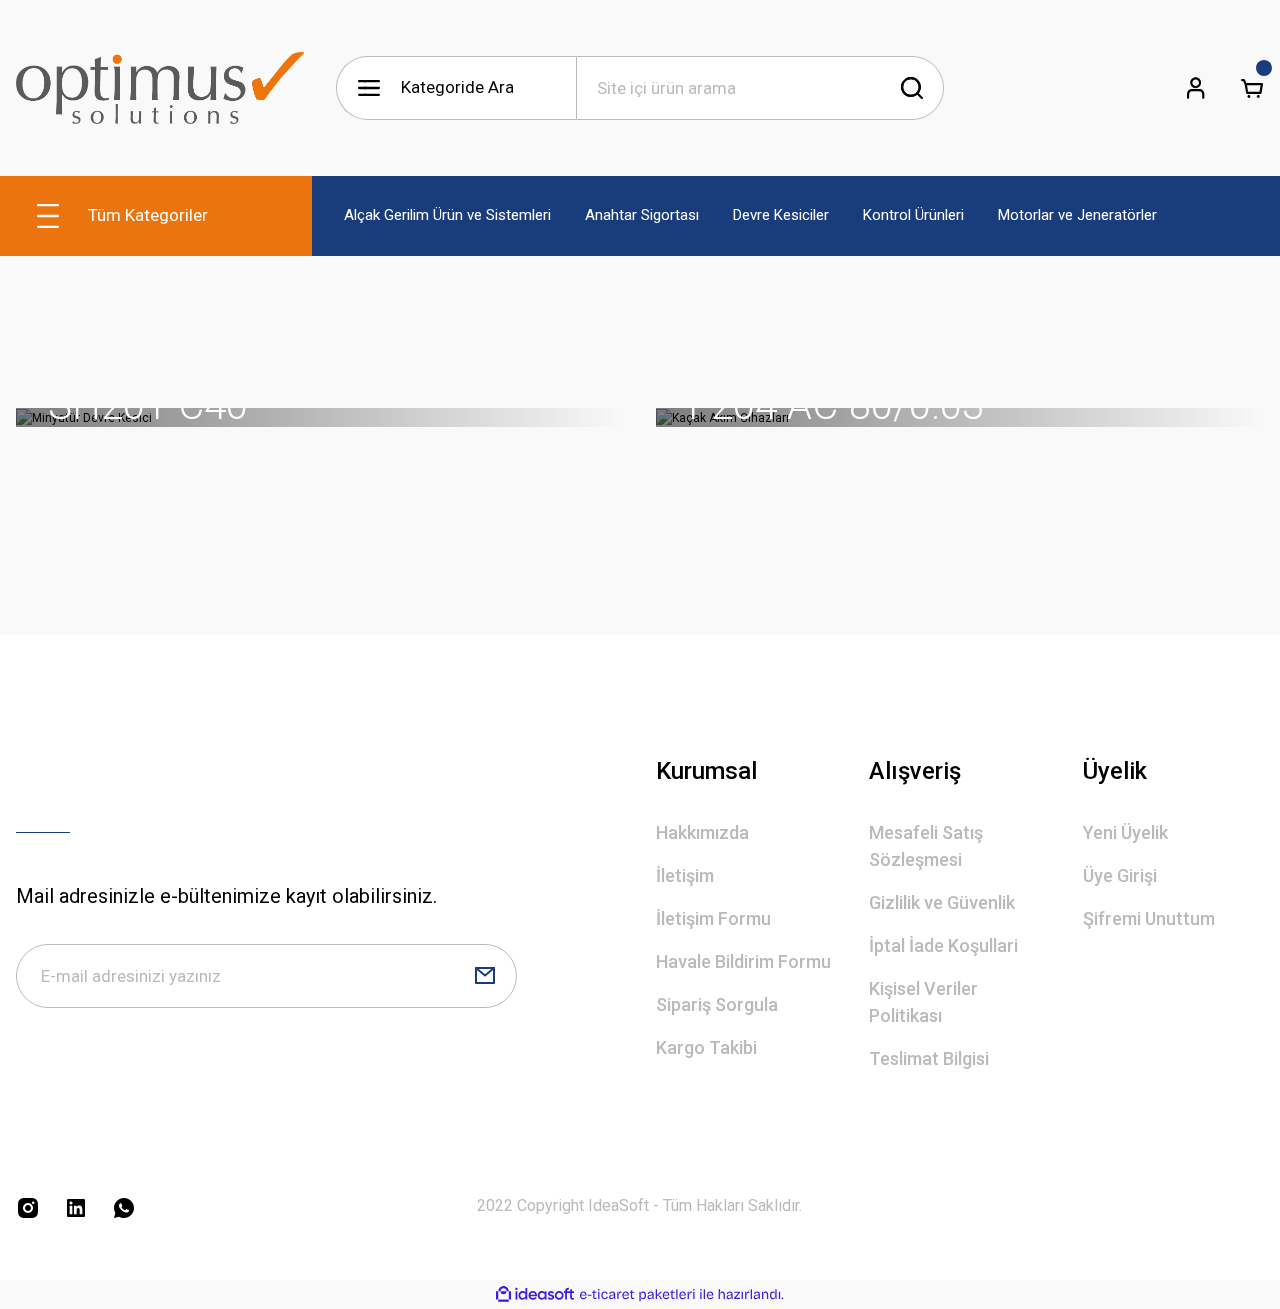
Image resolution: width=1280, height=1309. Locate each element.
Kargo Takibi (706, 1047)
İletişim (685, 875)
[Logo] (160, 88)
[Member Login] (1196, 88)
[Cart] (1252, 88)
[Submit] (485, 976)
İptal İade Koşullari (943, 945)
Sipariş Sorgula (717, 1004)
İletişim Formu (713, 918)
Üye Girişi (1120, 875)
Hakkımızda (702, 832)
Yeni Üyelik (1125, 832)
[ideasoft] (535, 1294)
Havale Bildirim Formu (743, 961)
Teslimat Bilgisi (929, 1058)
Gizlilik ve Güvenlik (942, 902)
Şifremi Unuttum (1149, 918)
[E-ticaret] (637, 1294)
